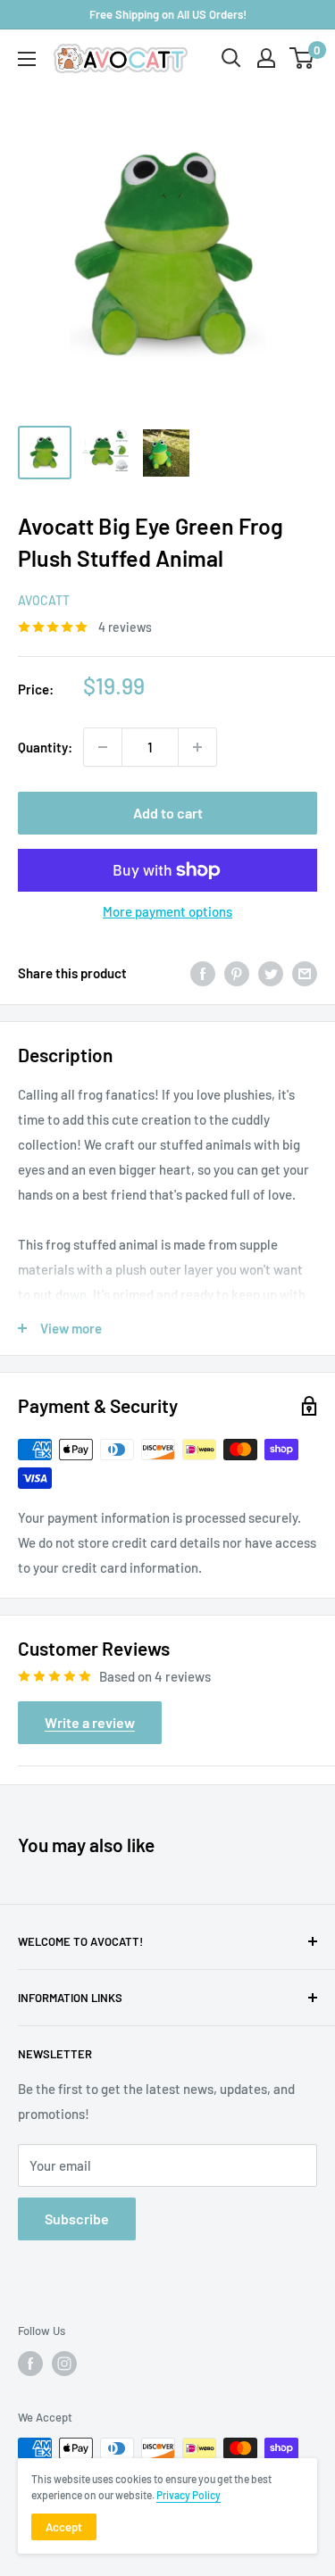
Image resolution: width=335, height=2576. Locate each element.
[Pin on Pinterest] (237, 973)
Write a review (90, 1722)
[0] (302, 58)
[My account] (266, 58)
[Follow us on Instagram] (64, 2364)
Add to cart (168, 813)
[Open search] (231, 58)
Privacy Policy (188, 2495)
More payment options (167, 911)
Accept (64, 2527)
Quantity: (45, 747)
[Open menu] (27, 59)
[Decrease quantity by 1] (103, 747)
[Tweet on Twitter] (271, 973)
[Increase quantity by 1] (197, 747)
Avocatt (44, 600)
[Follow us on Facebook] (30, 2364)
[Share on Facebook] (203, 973)
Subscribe (77, 2219)
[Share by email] (305, 973)
